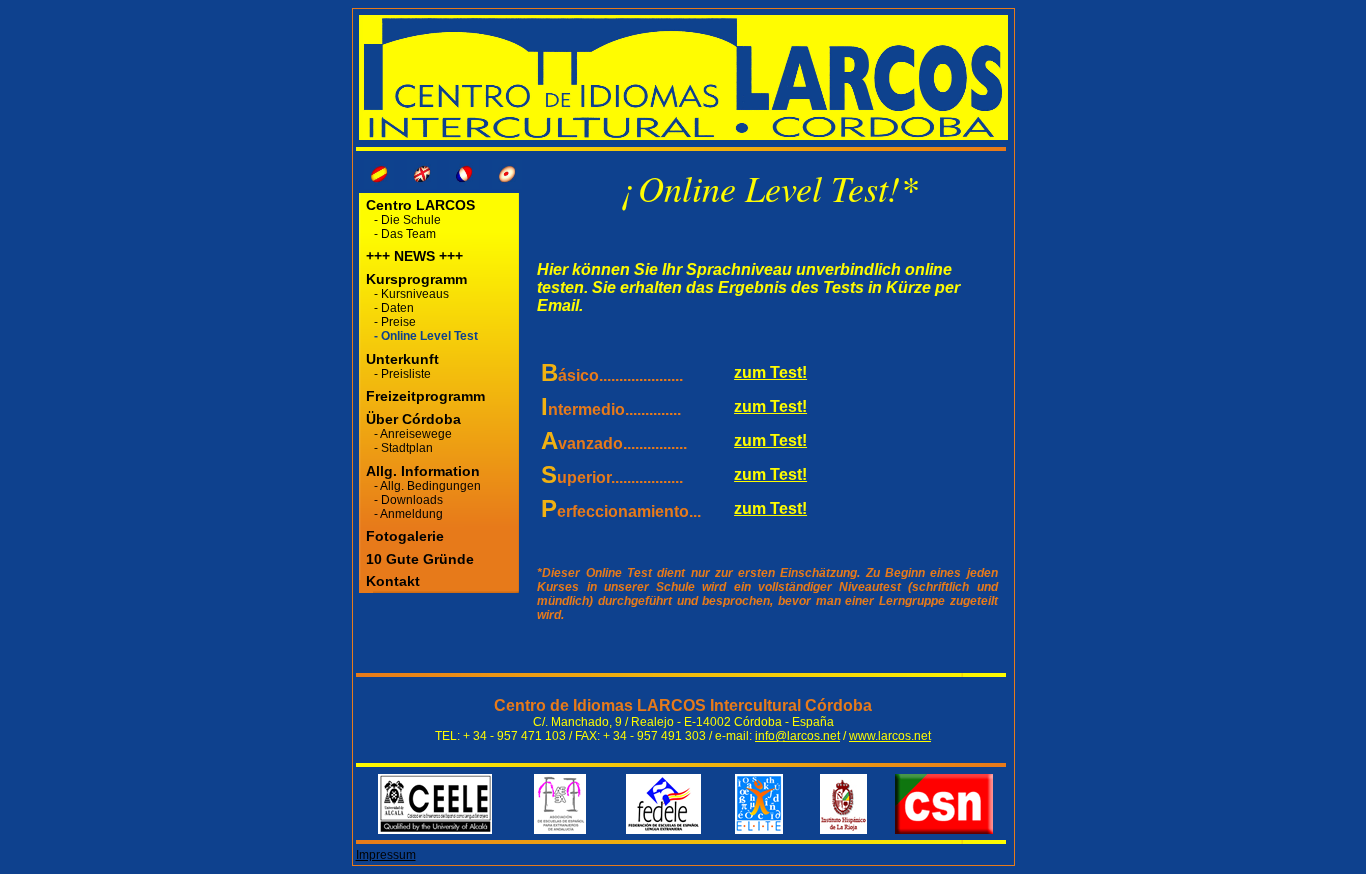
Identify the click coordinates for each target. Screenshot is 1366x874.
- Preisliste (402, 374)
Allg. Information (423, 471)
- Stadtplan (403, 448)
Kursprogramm (416, 279)
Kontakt (393, 581)
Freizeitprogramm (423, 396)
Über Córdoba (413, 419)
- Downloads (408, 500)
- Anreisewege (413, 434)
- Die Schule (407, 220)
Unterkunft (402, 359)
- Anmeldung (408, 514)
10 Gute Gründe (420, 559)
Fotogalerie (405, 536)
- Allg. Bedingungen (427, 486)
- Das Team (405, 234)
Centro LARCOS (418, 205)
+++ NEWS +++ (414, 256)
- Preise (395, 322)
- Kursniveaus (411, 294)
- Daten (394, 308)
